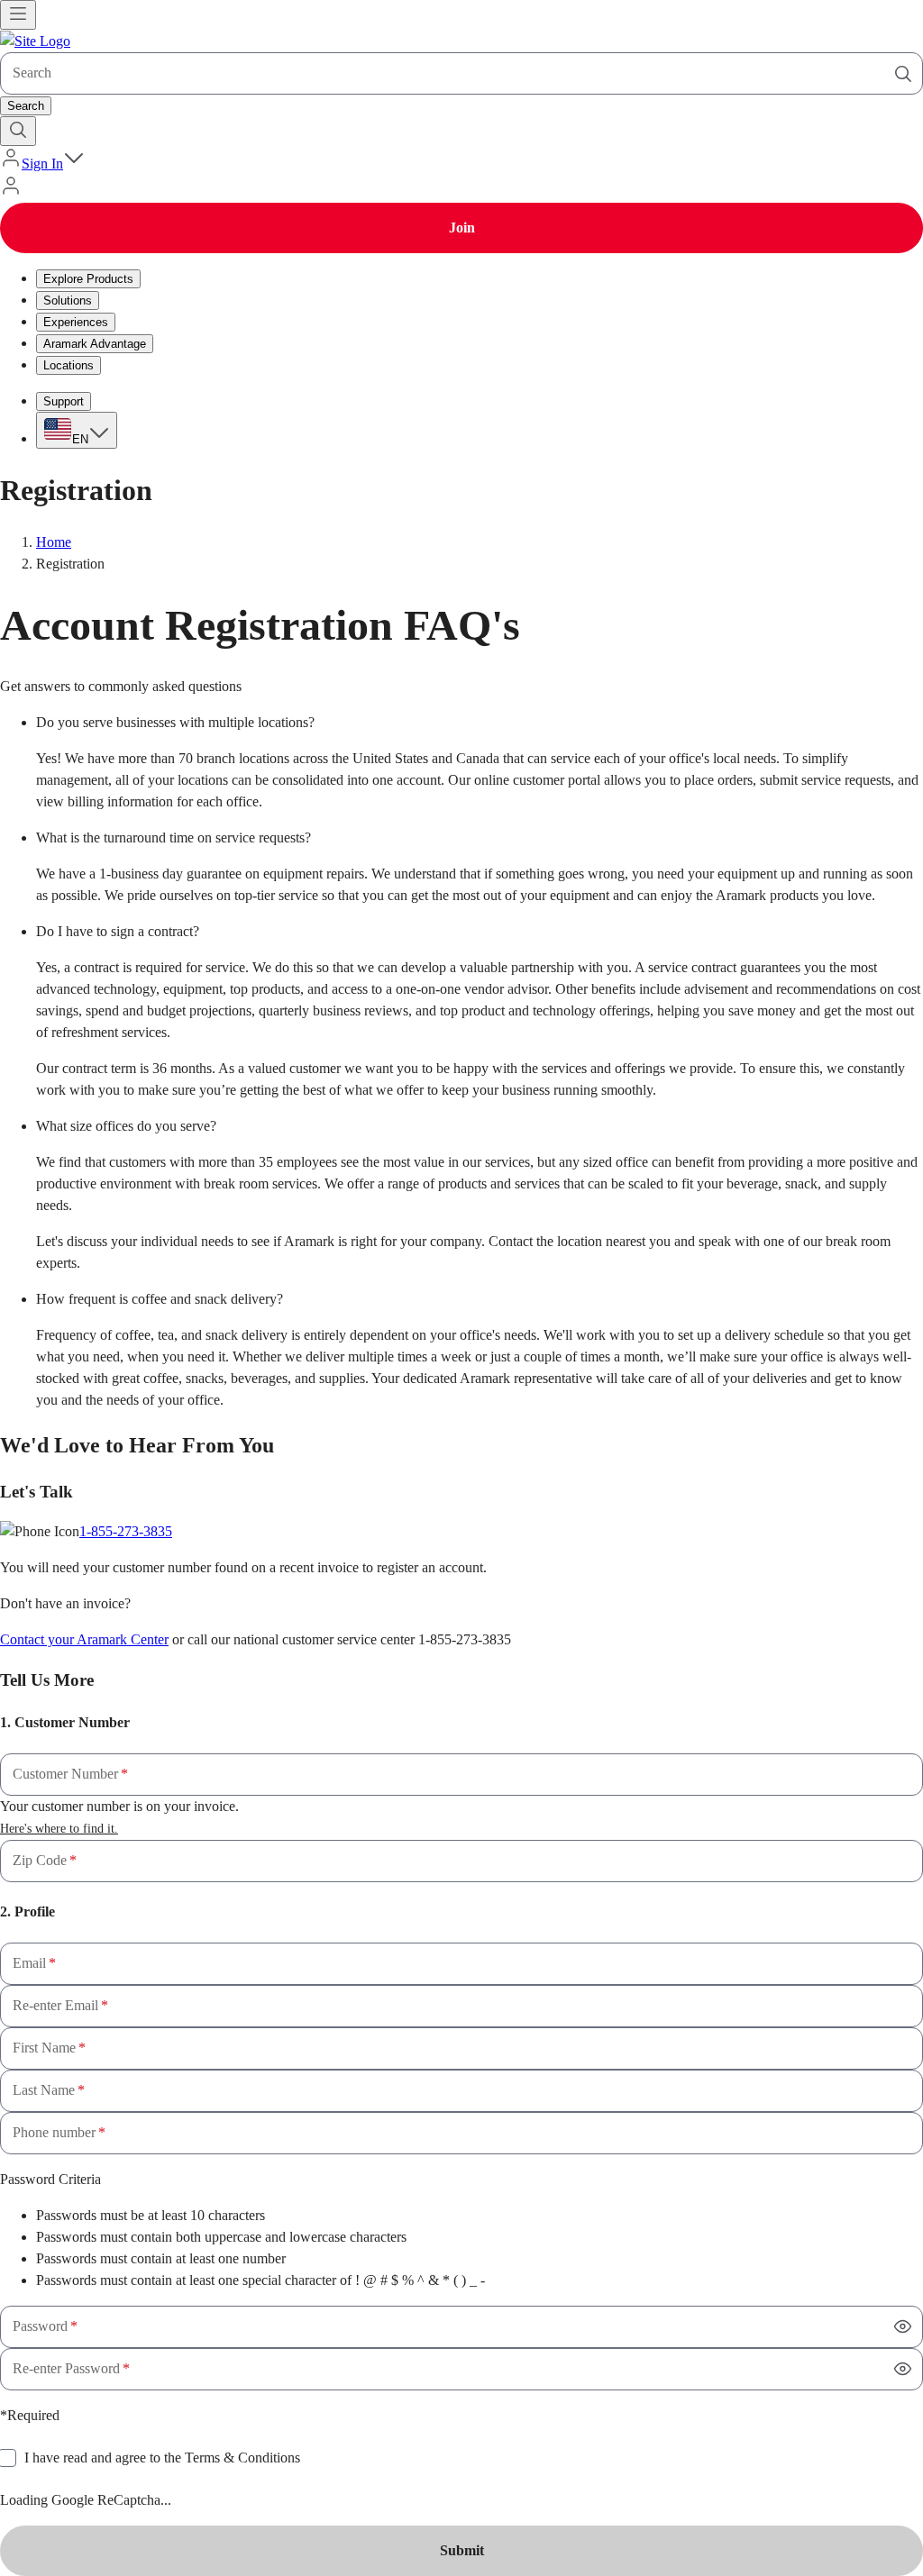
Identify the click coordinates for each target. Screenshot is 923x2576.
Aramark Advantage (95, 344)
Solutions (68, 300)
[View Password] (903, 2326)
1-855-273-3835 (126, 1531)
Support (64, 401)
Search (26, 106)
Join (462, 228)
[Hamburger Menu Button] (18, 15)
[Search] (903, 74)
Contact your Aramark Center (84, 1639)
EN (80, 439)
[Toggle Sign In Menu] (74, 164)
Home (54, 542)
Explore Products (88, 279)
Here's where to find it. (59, 1829)
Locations (69, 365)
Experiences (76, 322)
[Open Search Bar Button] (18, 131)
